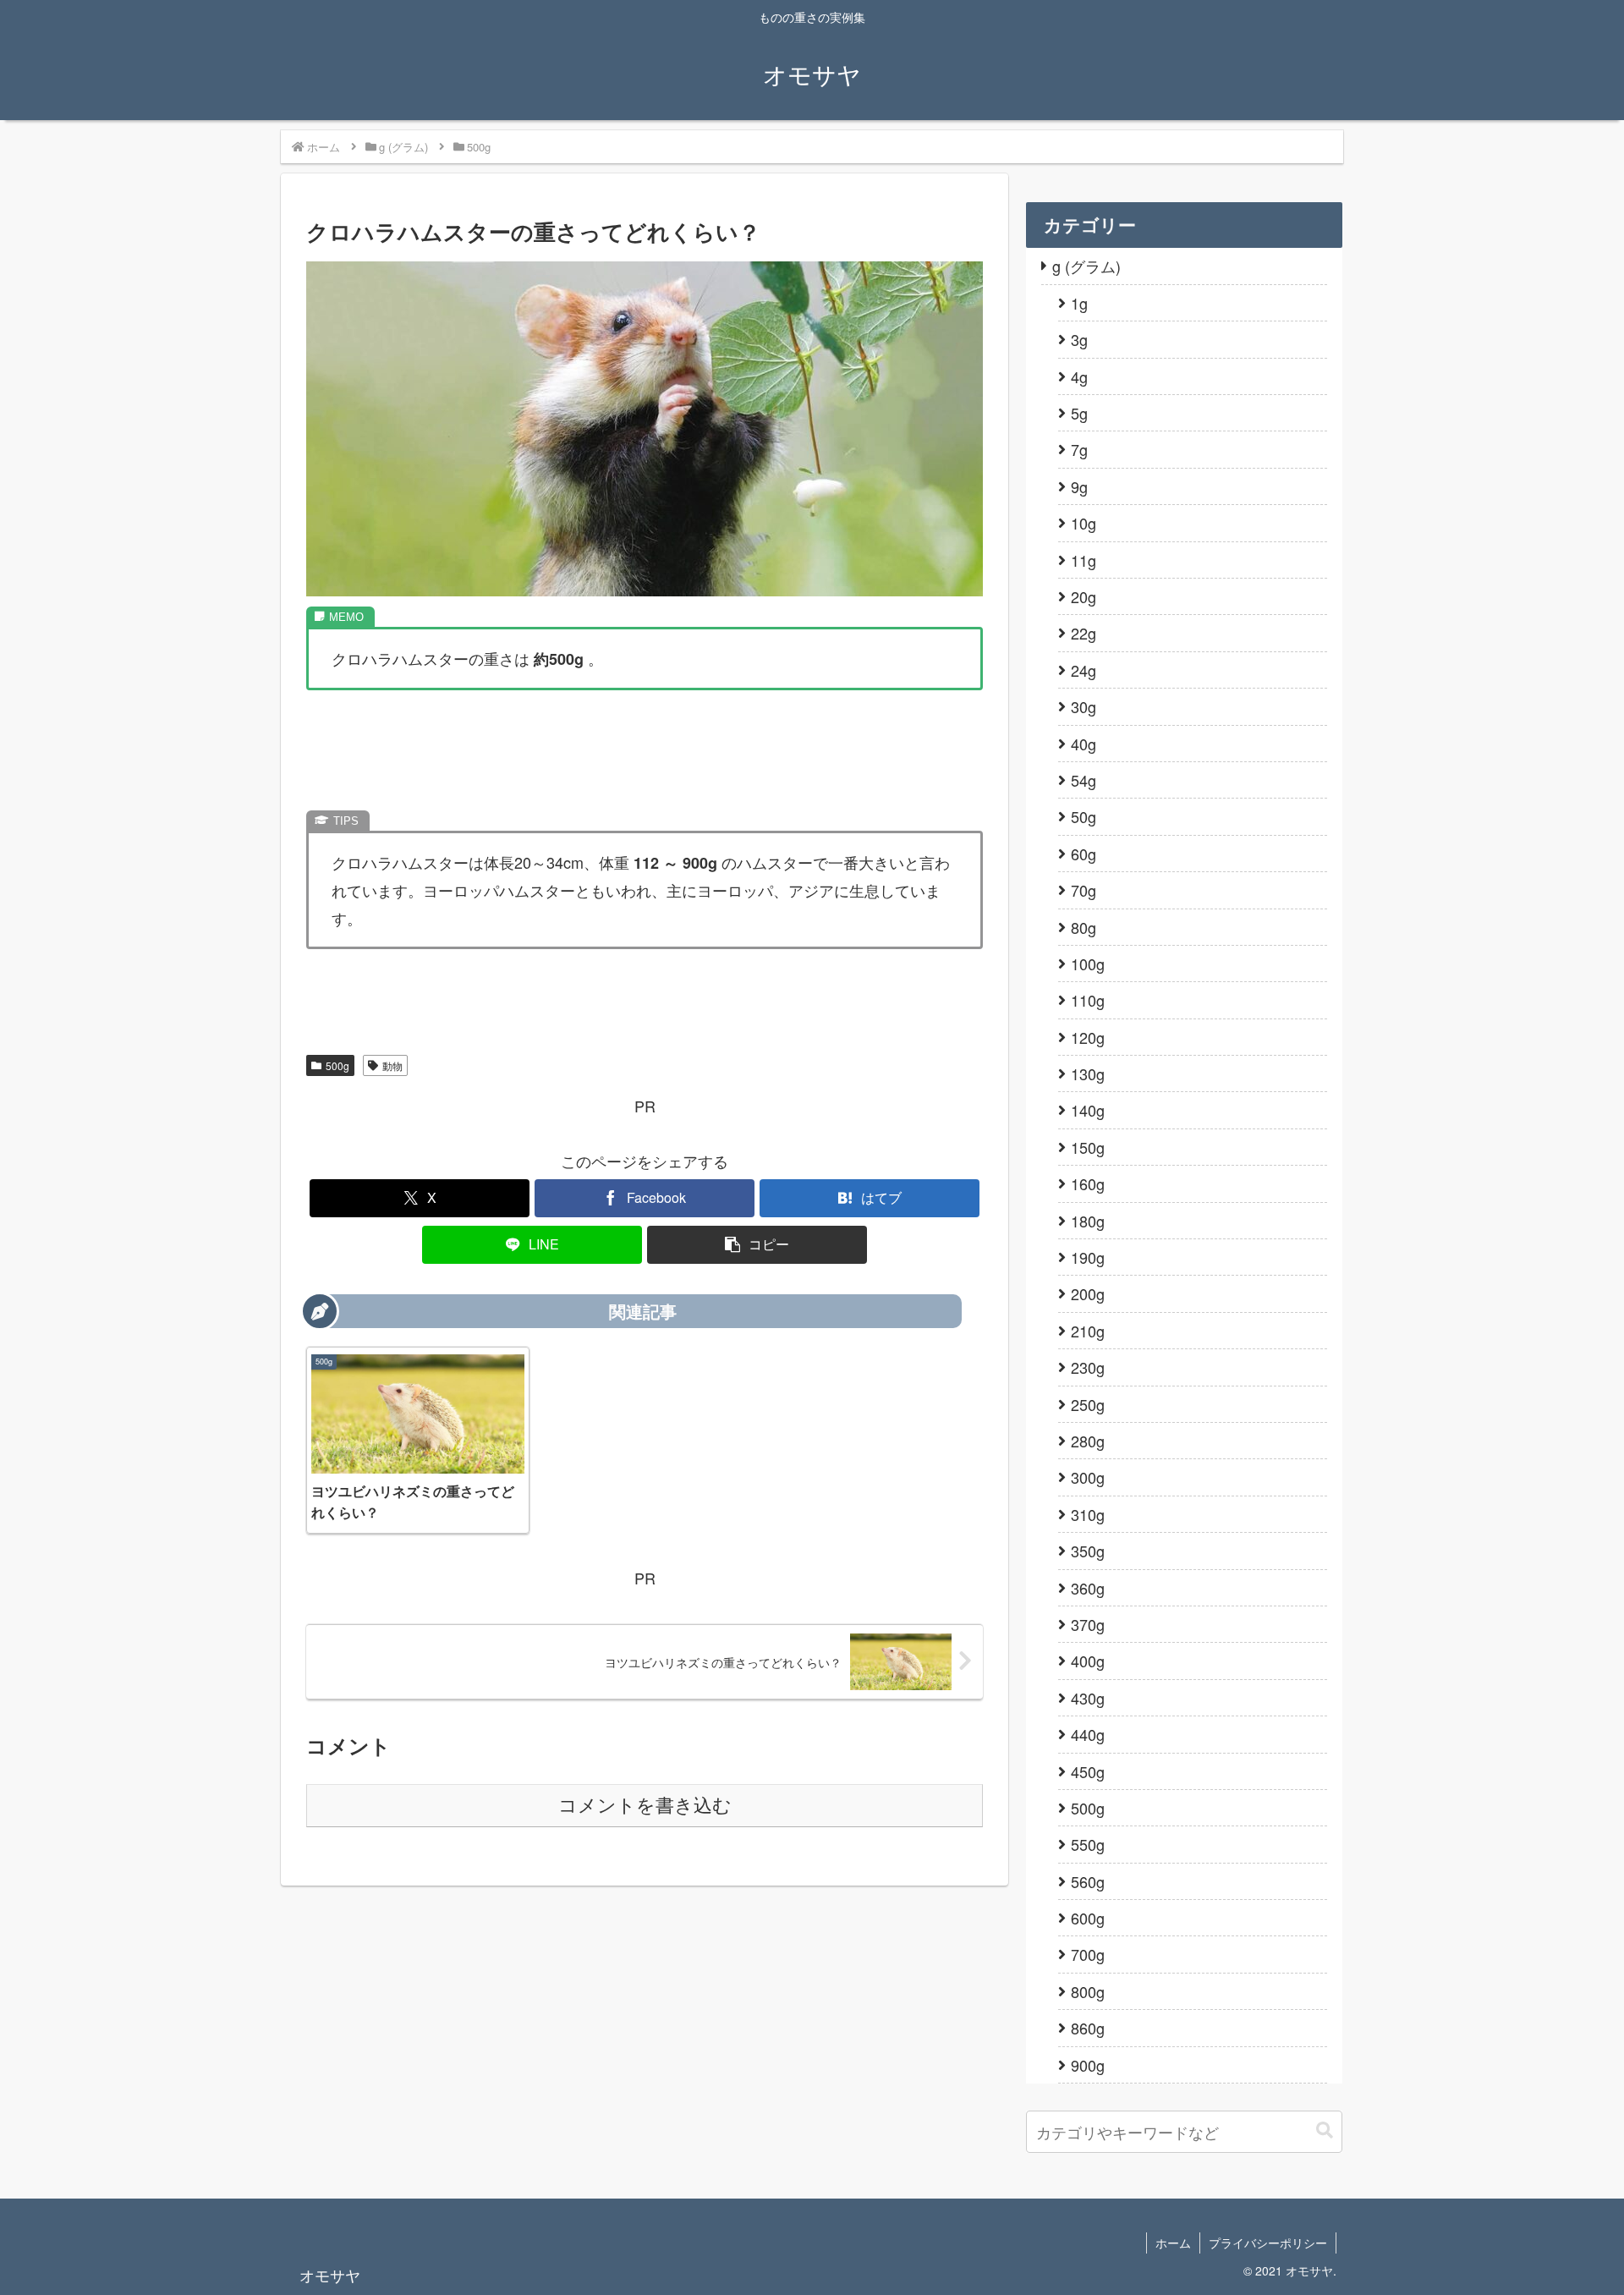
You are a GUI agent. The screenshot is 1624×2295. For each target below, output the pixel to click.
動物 (392, 1065)
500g (337, 1065)
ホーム (1173, 2243)
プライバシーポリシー (1268, 2243)
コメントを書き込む (645, 1806)
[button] (757, 1245)
